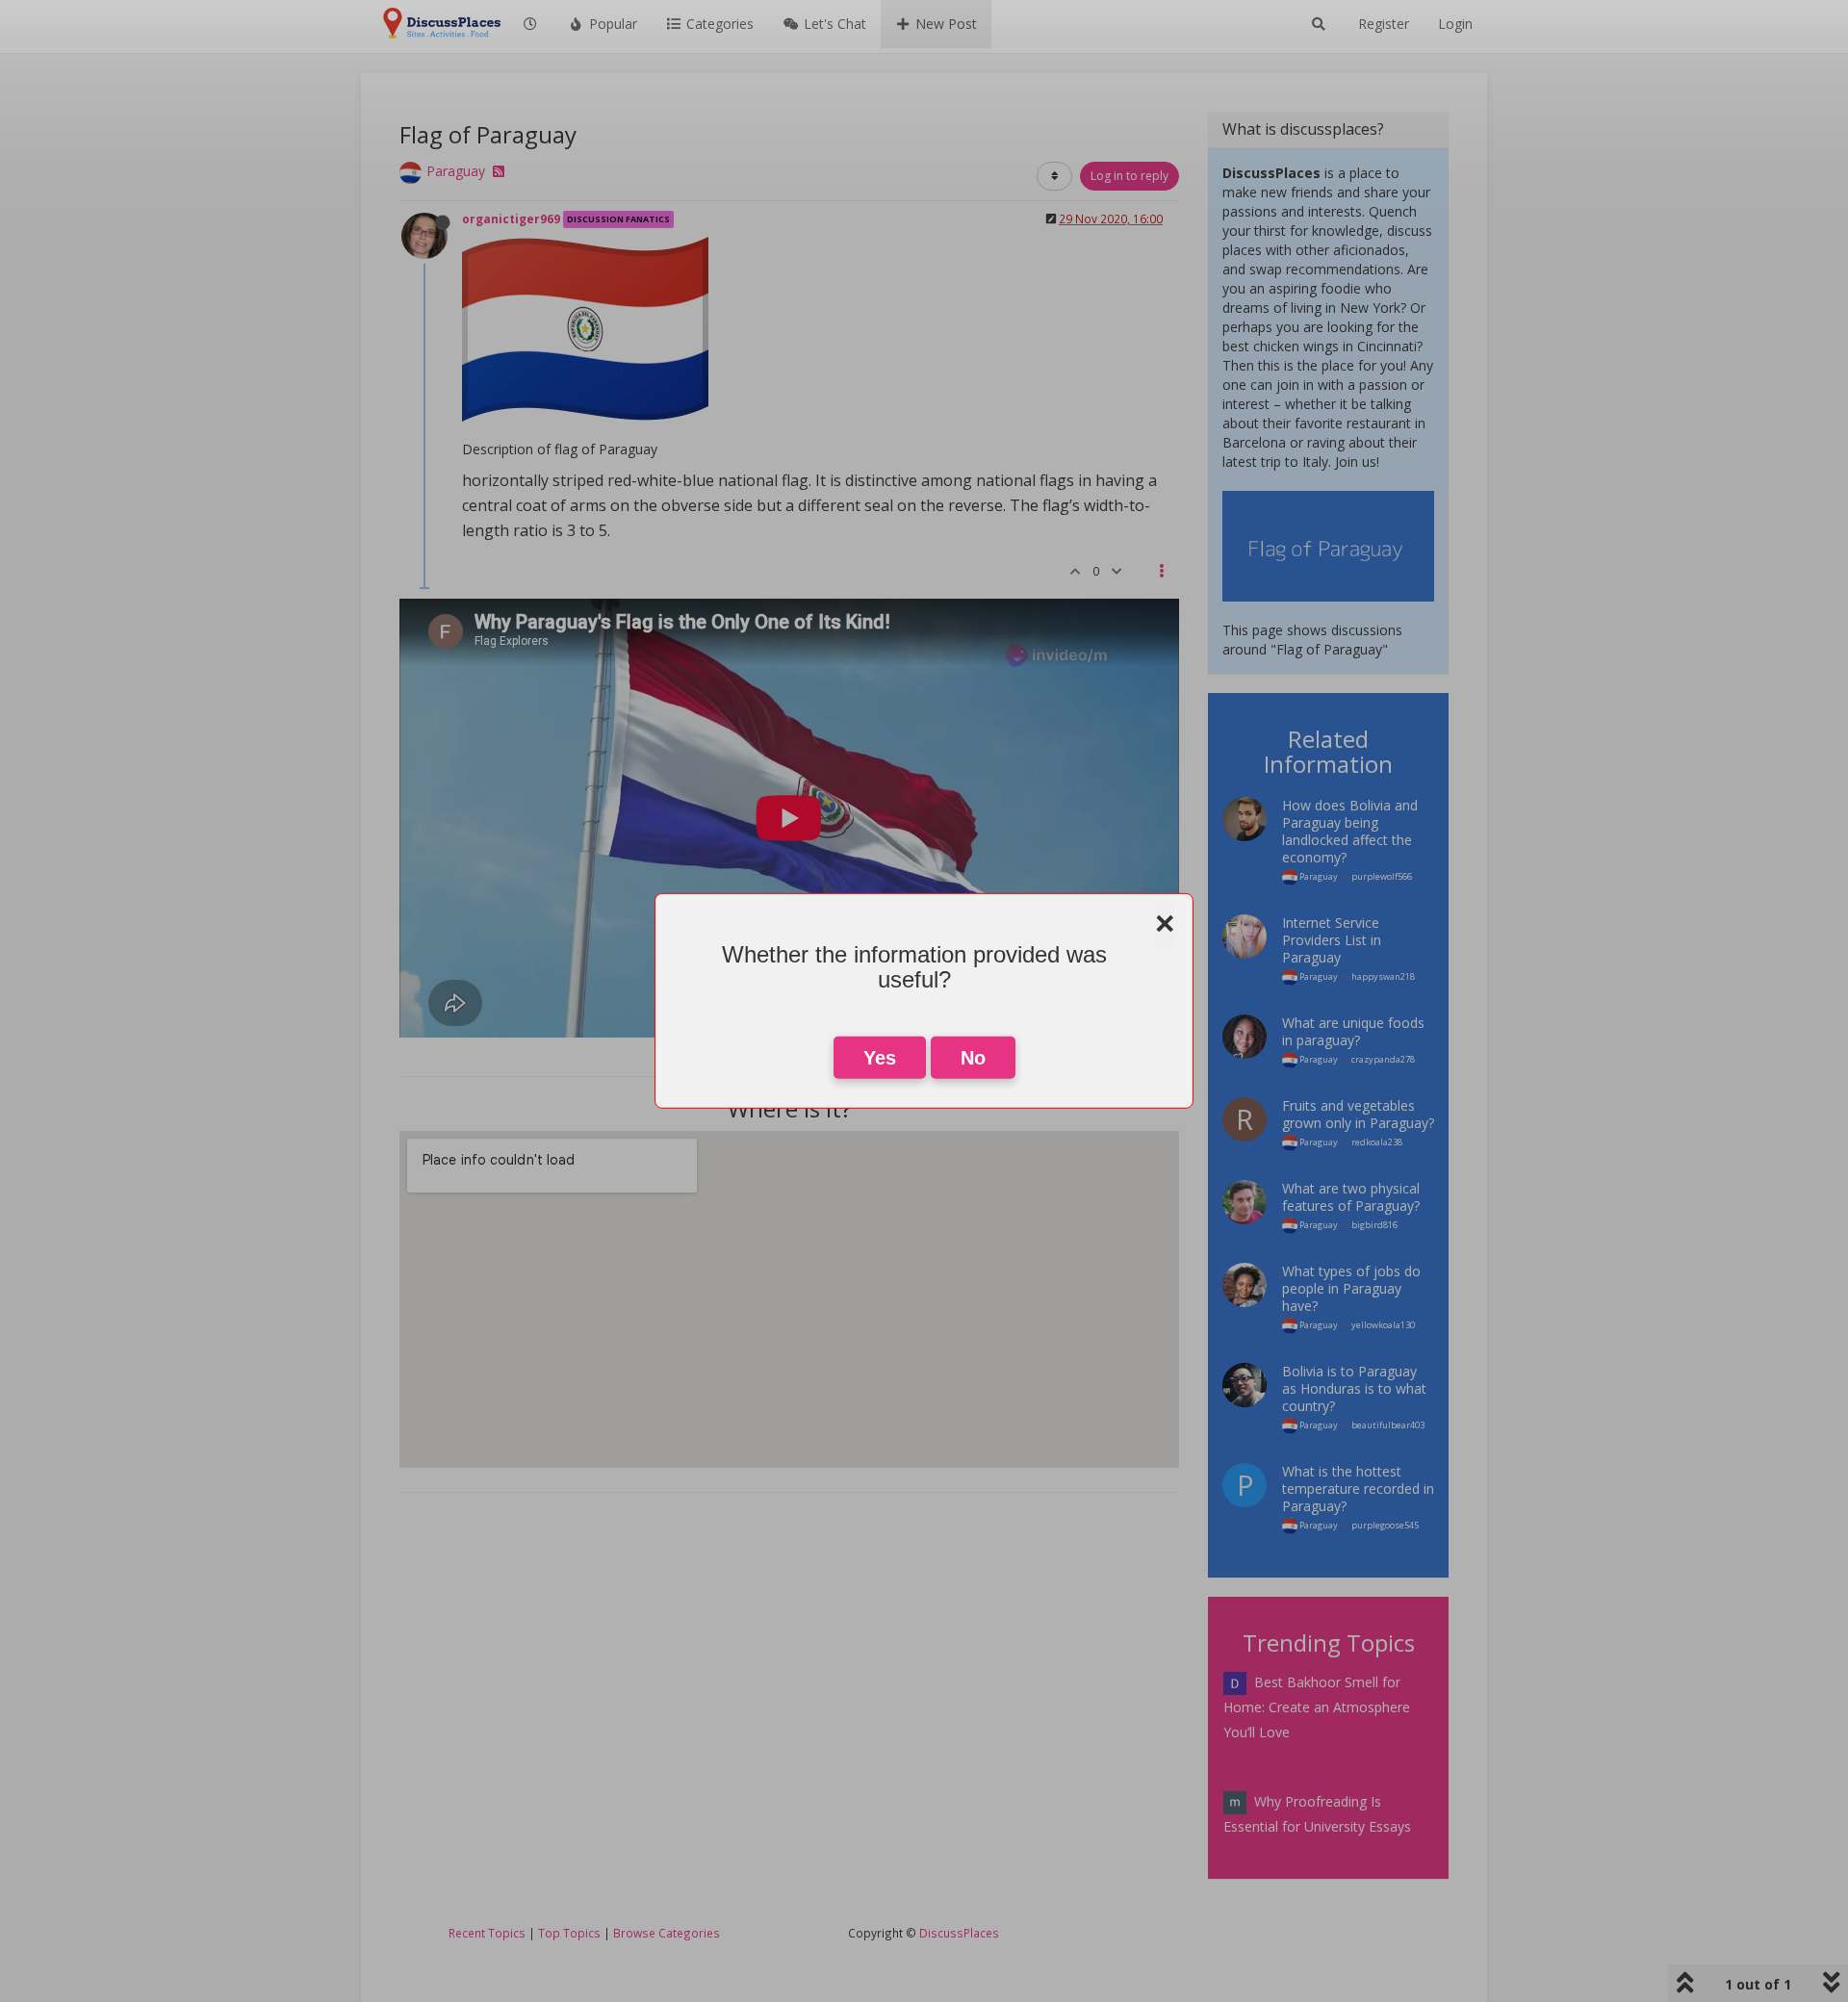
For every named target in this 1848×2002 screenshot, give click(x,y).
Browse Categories (667, 1933)
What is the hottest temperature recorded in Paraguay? (1358, 1489)
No (973, 1058)
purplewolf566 (1382, 876)
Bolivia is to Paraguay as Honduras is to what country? (1354, 1388)
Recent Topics (487, 1933)
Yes (880, 1058)
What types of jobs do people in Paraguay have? (1351, 1288)
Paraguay (456, 171)
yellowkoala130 (1383, 1325)
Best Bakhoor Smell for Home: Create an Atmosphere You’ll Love (1317, 1707)
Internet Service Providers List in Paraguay (1332, 940)
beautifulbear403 (1388, 1425)
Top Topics (569, 1933)
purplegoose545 (1385, 1525)
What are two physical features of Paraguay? (1351, 1197)
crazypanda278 (1383, 1059)
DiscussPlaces (959, 1933)
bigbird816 (1374, 1225)
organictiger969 (511, 218)
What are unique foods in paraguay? (1353, 1031)
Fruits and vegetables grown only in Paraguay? (1358, 1114)
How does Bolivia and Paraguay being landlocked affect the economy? (1350, 831)
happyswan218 (1383, 976)
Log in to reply (1129, 176)
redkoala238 (1377, 1142)
